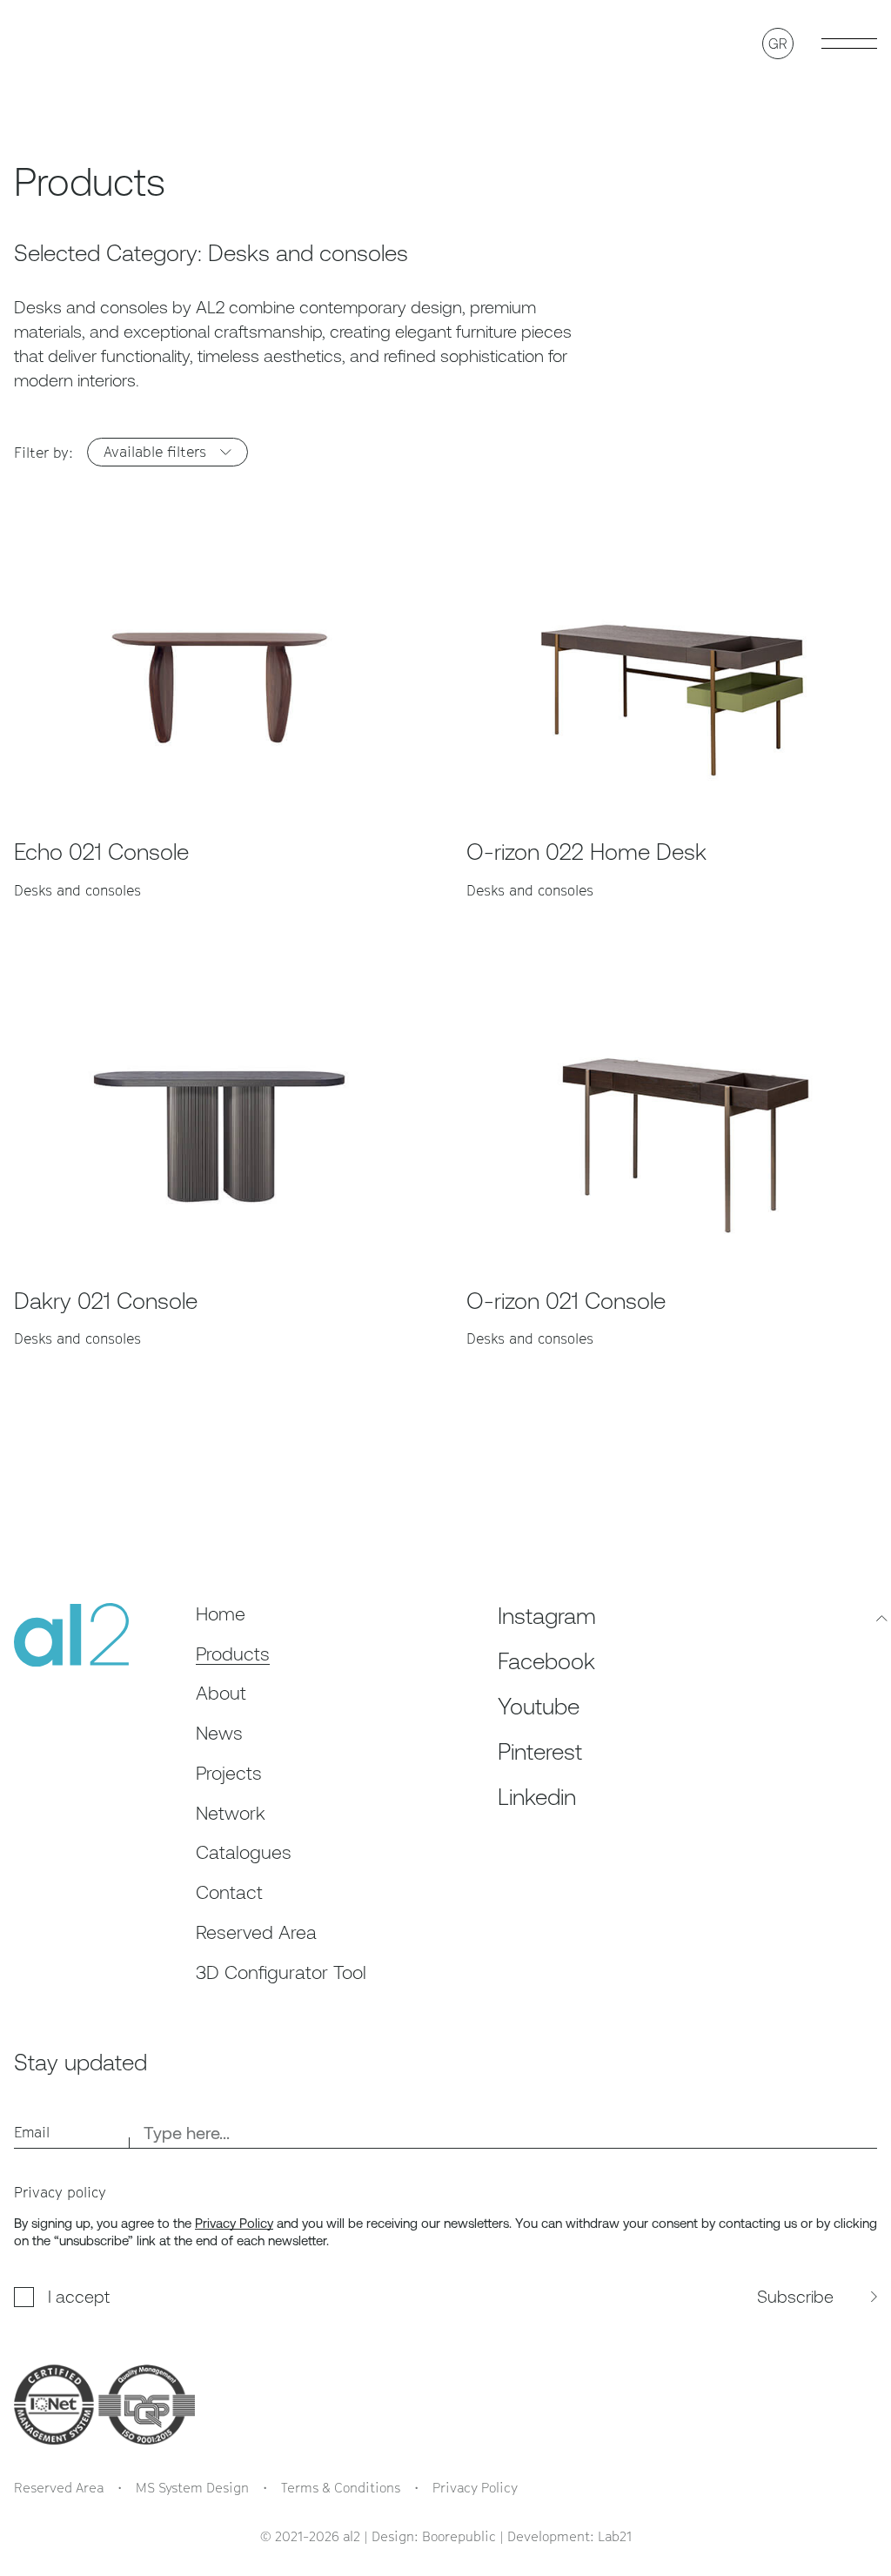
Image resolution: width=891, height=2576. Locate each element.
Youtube (539, 1707)
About (221, 1693)
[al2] (62, 44)
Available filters (155, 452)
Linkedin (537, 1797)
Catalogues (244, 1852)
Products (233, 1654)
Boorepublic (459, 2536)
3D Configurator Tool (281, 1972)
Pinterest (540, 1752)
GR (778, 44)
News (219, 1733)
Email (32, 2132)
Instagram (547, 1616)
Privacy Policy (234, 2223)
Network (231, 1813)
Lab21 (615, 2536)
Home (221, 1614)
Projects (229, 1773)
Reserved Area (256, 1932)
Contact (229, 1892)
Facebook (546, 1661)
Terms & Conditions (341, 2487)
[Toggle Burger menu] (849, 44)
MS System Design (192, 2487)
